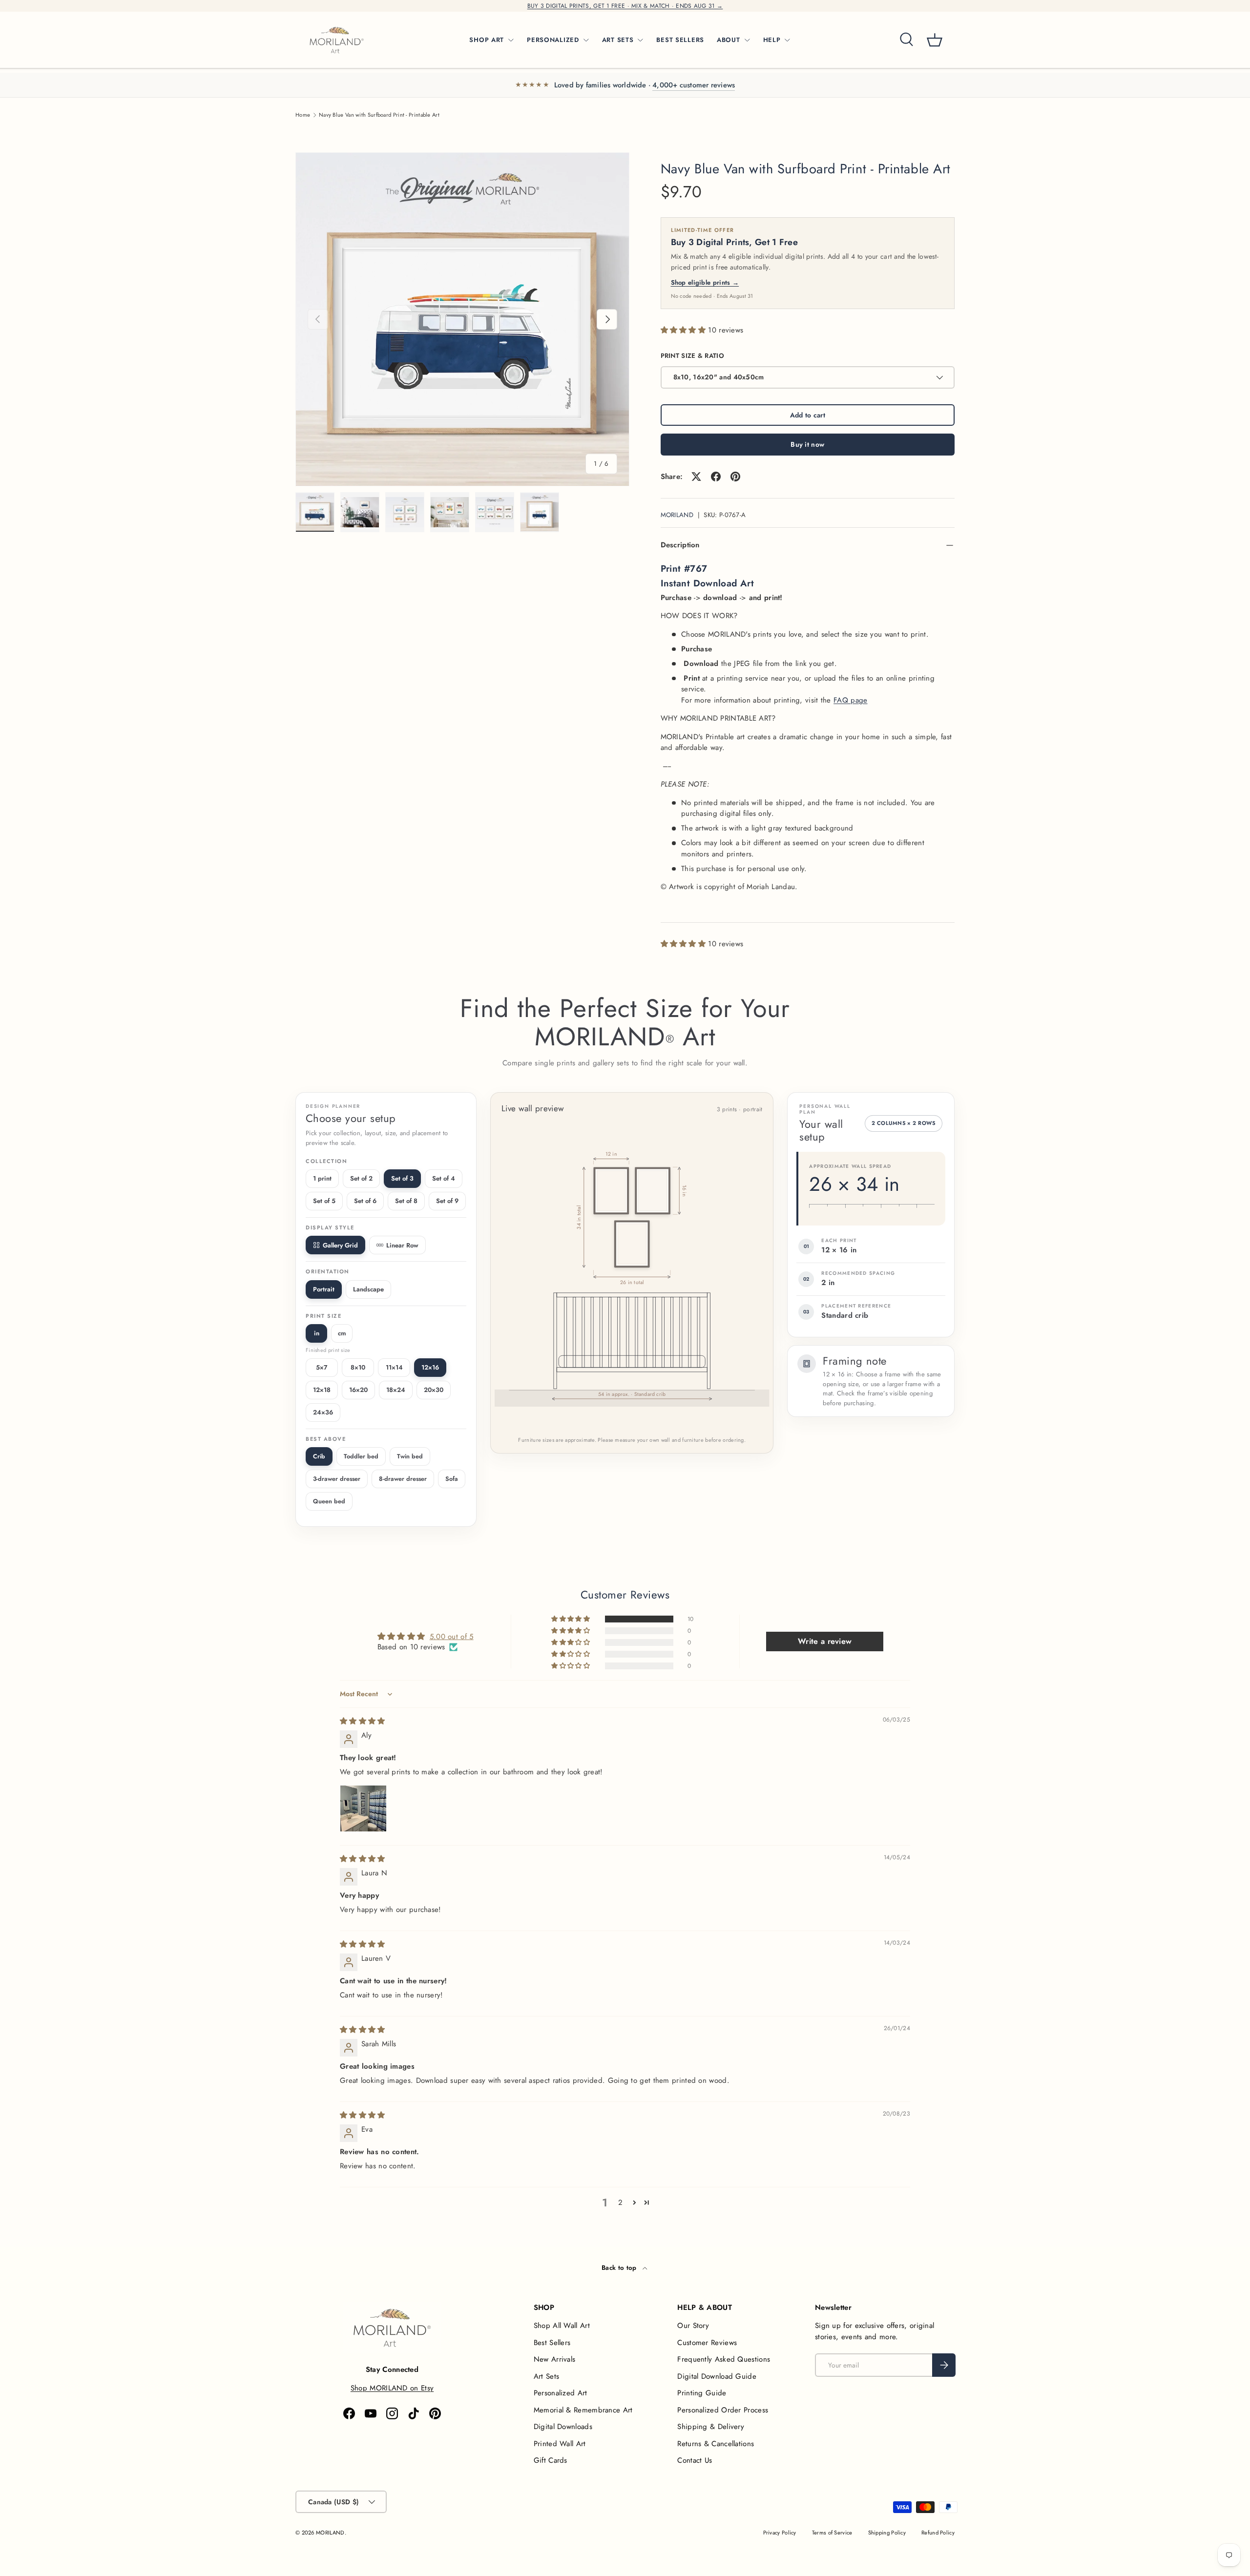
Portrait (324, 1289)
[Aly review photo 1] (363, 1808)
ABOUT (729, 40)
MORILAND (677, 515)
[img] (363, 1721)
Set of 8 (406, 1201)
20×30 (434, 1390)
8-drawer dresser (403, 1479)
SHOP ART (487, 40)
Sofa (452, 1479)
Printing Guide (702, 2393)
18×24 (396, 1390)
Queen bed (329, 1501)
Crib (319, 1456)
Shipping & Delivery (711, 2427)
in (317, 1333)
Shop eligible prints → (705, 282)
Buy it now (807, 444)
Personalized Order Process (723, 2410)
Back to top (620, 2268)
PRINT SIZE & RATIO (692, 356)
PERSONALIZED (553, 40)
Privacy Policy (780, 2533)
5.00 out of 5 (452, 1637)
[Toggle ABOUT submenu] (747, 40)
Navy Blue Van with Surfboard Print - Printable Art (379, 115)
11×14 (394, 1367)
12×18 (322, 1390)
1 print (322, 1178)
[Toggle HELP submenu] (787, 40)
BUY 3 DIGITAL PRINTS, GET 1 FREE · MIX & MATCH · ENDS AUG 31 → (625, 6)
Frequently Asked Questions (724, 2359)
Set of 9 (447, 1201)
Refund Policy (938, 2533)
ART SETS (618, 40)
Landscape (368, 1289)
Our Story (693, 2326)
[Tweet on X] (696, 477)
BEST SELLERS (680, 40)
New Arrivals (555, 2359)
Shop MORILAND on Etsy (392, 2388)
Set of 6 (365, 1201)
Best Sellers (552, 2343)
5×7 (322, 1367)
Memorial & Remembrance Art (583, 2410)
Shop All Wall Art (562, 2326)
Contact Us (695, 2460)
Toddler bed (361, 1456)
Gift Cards (551, 2460)
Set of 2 (361, 1178)
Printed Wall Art (560, 2444)
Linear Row (402, 1245)
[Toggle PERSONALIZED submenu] (586, 40)
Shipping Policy (887, 2533)
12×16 (430, 1367)
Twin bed (410, 1456)
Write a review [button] (825, 1641)
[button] (935, 40)
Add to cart (808, 415)
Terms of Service (832, 2533)
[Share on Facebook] (716, 477)
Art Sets (546, 2376)
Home (303, 115)
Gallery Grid (340, 1245)
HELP (772, 40)
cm (342, 1333)
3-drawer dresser (337, 1479)
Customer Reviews (707, 2343)
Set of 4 (444, 1178)
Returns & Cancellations (716, 2444)
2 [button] (620, 2202)
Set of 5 (324, 1201)
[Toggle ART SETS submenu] (640, 40)
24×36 (323, 1412)
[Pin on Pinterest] (735, 477)
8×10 (358, 1367)
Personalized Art (561, 2393)
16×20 (358, 1390)
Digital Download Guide (717, 2376)
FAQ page (850, 700)
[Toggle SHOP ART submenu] (511, 40)
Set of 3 (402, 1178)
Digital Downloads (563, 2427)
